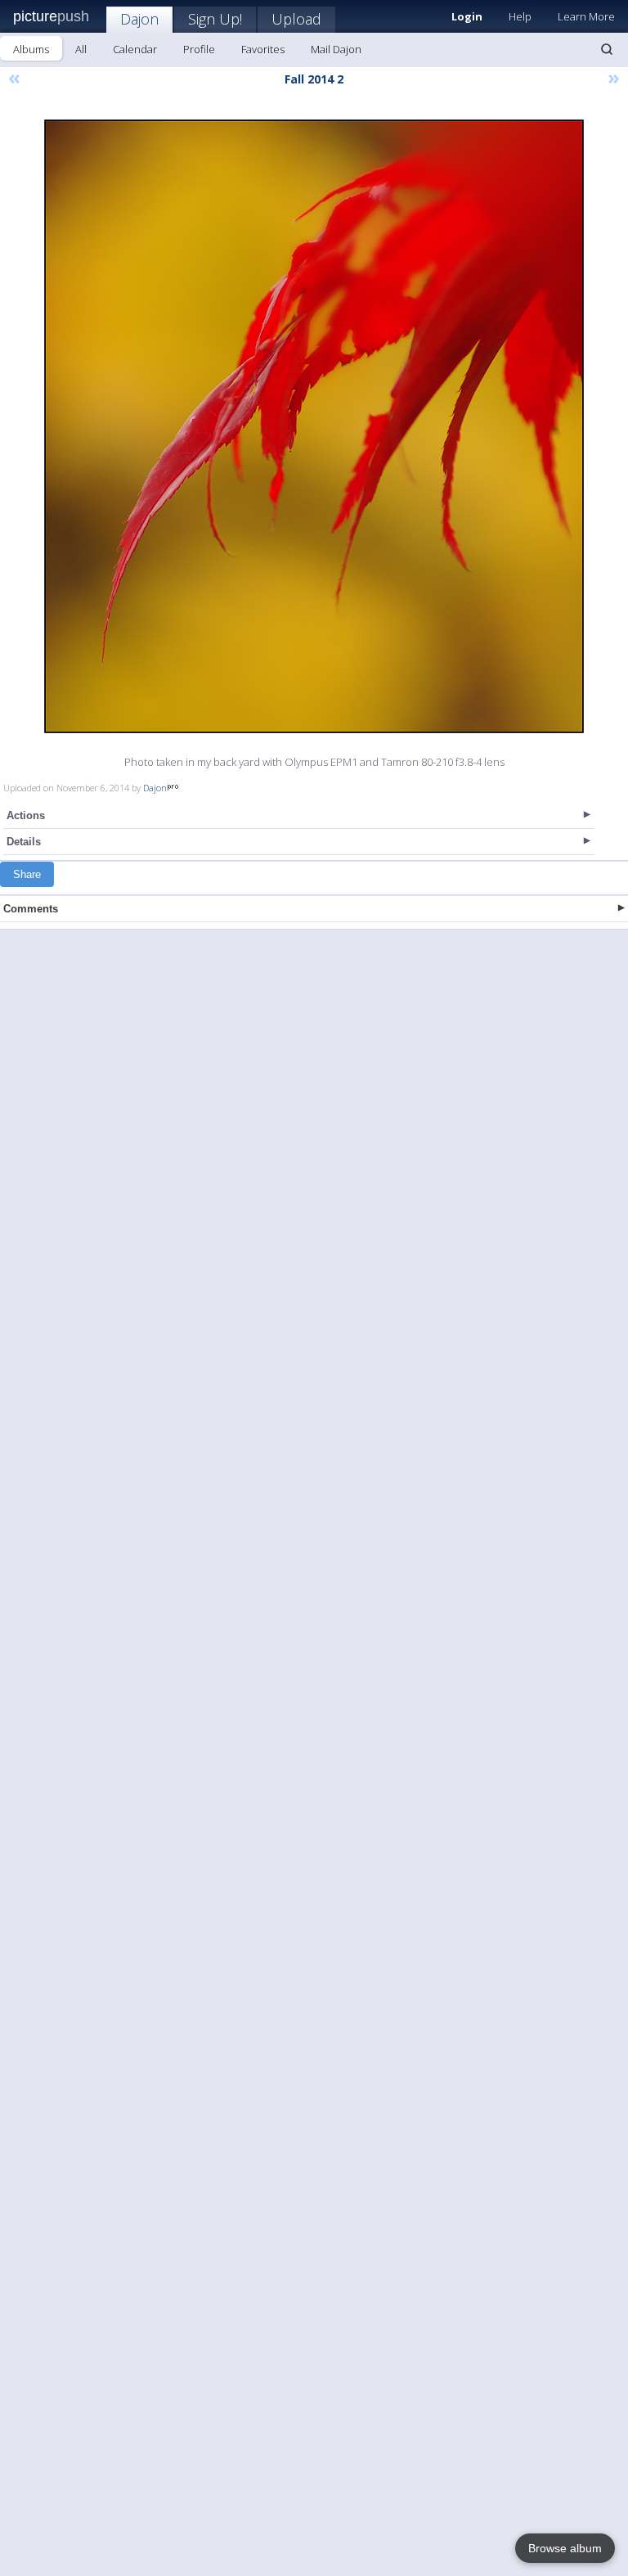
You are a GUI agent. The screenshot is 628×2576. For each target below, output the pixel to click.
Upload (296, 19)
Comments (31, 909)
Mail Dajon (336, 49)
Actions (26, 815)
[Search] (607, 49)
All (81, 49)
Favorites (263, 49)
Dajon (139, 19)
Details (24, 842)
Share (27, 874)
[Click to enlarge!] (314, 426)
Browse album (565, 2548)
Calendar (135, 49)
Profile (199, 49)
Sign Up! (215, 19)
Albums (31, 49)
